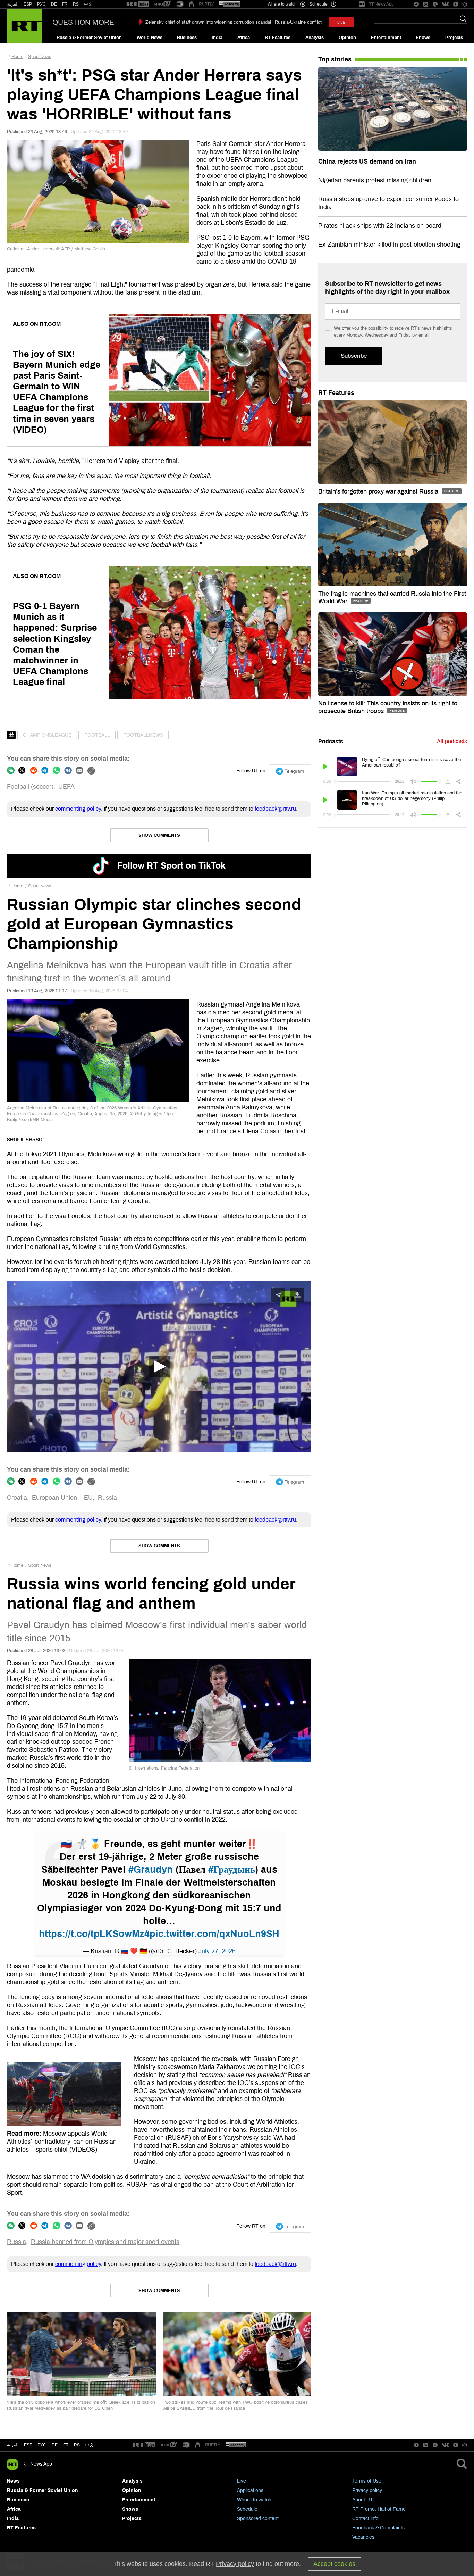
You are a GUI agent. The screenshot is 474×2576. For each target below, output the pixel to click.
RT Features (278, 38)
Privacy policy (367, 2490)
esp (28, 2445)
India (217, 38)
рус (42, 2445)
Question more (83, 22)
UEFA (66, 787)
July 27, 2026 (217, 1951)
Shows (423, 38)
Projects (454, 38)
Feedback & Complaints (378, 2528)
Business (187, 38)
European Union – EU (62, 1498)
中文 (88, 4)
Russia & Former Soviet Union (89, 38)
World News (150, 38)
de (55, 2445)
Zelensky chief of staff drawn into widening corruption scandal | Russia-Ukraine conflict (234, 22)
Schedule (247, 2509)
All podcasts (452, 741)
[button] (159, 1367)
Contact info (365, 2519)
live (341, 22)
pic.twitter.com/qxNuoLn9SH (214, 1934)
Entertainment (386, 38)
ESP (28, 4)
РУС (41, 4)
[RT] (138, 4)
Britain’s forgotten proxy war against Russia (379, 491)
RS (76, 4)
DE (54, 4)
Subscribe (354, 356)
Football (97, 735)
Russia (107, 1498)
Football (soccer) (30, 787)
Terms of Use (367, 2481)
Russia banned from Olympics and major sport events (105, 2242)
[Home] (24, 26)
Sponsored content (258, 2519)
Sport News (40, 57)
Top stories (335, 59)
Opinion (347, 38)
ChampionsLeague (47, 735)
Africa (244, 38)
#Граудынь (232, 1870)
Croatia (17, 1498)
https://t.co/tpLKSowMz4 (94, 1934)
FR (65, 4)
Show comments (159, 835)
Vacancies (363, 2537)
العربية (13, 4)
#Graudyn (151, 1870)
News (13, 2481)
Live (242, 2481)
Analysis (315, 38)
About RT (363, 2500)
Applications (250, 2490)
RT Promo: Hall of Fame (379, 2509)
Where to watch (254, 2500)
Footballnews (143, 735)
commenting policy (78, 809)
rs (77, 2445)
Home (17, 57)
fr (66, 2445)
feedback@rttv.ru (275, 809)
